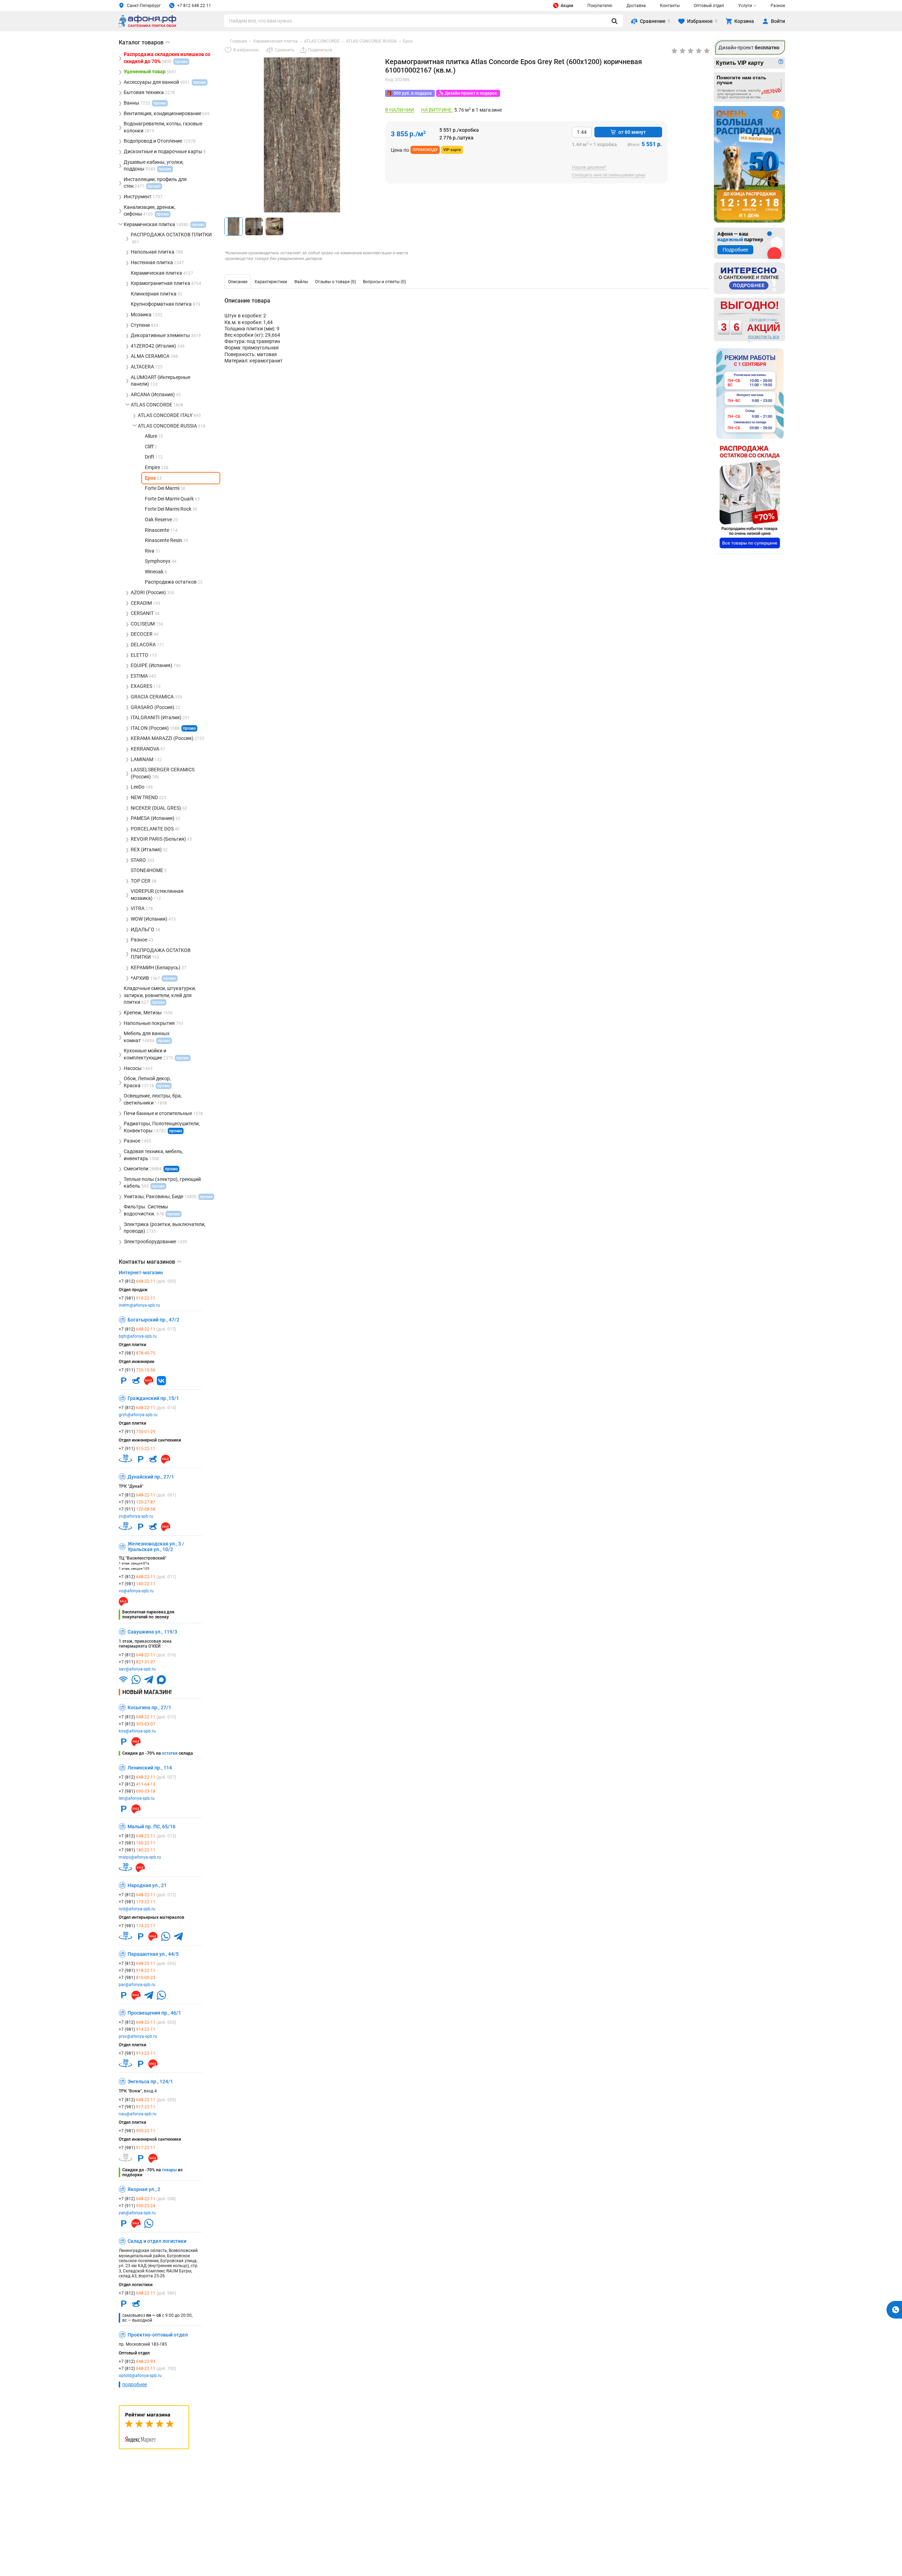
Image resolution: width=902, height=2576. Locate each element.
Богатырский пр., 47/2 (153, 1320)
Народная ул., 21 (147, 1885)
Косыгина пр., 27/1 (149, 1707)
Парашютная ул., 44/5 (153, 1954)
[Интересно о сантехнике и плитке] (749, 278)
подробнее (135, 2384)
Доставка (636, 6)
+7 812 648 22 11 (194, 6)
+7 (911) (137, 1370)
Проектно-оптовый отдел (158, 2335)
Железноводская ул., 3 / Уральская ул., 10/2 (156, 1547)
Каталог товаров (144, 42)
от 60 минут (632, 132)
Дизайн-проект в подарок (471, 93)
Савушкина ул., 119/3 (152, 1632)
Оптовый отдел (709, 6)
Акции (567, 6)
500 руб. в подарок (413, 93)
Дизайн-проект (749, 48)
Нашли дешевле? (589, 167)
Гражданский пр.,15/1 (153, 1398)
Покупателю (600, 6)
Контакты (670, 6)
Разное (778, 6)
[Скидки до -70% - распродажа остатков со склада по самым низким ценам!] (750, 497)
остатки (170, 1753)
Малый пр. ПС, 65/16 (152, 1827)
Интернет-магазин (141, 1273)
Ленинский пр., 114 (150, 1768)
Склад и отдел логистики (157, 2241)
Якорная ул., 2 (144, 2189)
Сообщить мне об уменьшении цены (608, 175)
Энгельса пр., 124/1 (150, 2082)
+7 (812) (147, 1281)
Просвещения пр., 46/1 (154, 2013)
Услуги (745, 6)
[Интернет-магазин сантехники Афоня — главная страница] (147, 26)
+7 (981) (137, 1298)
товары (169, 2170)
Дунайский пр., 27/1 (151, 1477)
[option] (238, 282)
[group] (302, 135)
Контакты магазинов (150, 1262)
